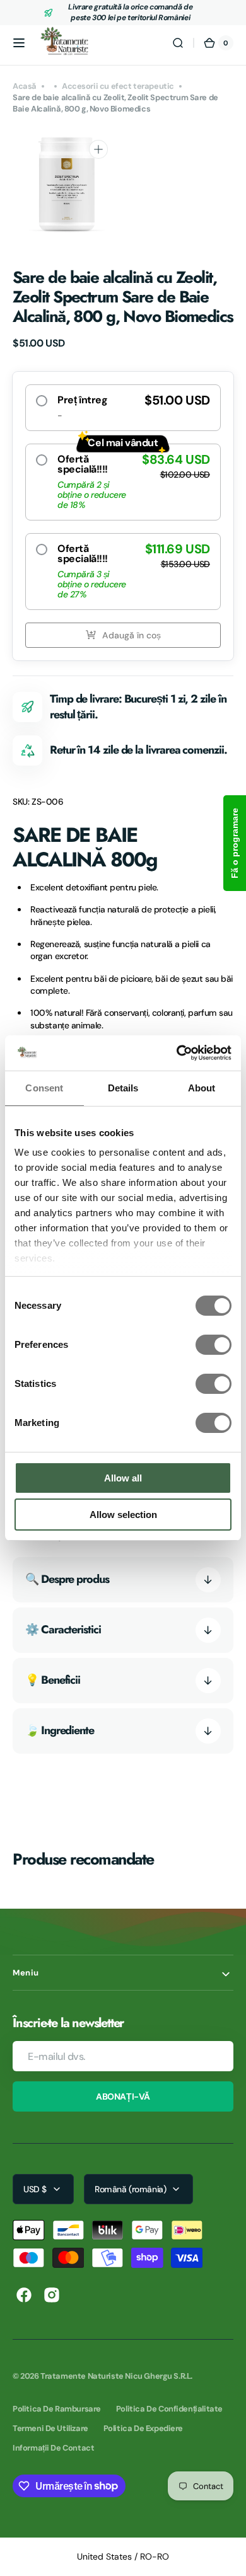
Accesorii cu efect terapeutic (118, 86)
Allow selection (123, 1515)
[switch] (214, 1345)
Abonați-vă (123, 2096)
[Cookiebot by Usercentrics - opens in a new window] (177, 1053)
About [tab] (202, 1088)
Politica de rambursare (57, 2409)
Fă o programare (235, 843)
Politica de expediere (143, 2428)
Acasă (25, 86)
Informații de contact (53, 2448)
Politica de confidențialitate (169, 2409)
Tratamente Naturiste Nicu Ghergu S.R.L (115, 2376)
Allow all (123, 1478)
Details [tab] (123, 1088)
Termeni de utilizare (50, 2428)
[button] (19, 43)
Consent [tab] (44, 1088)
